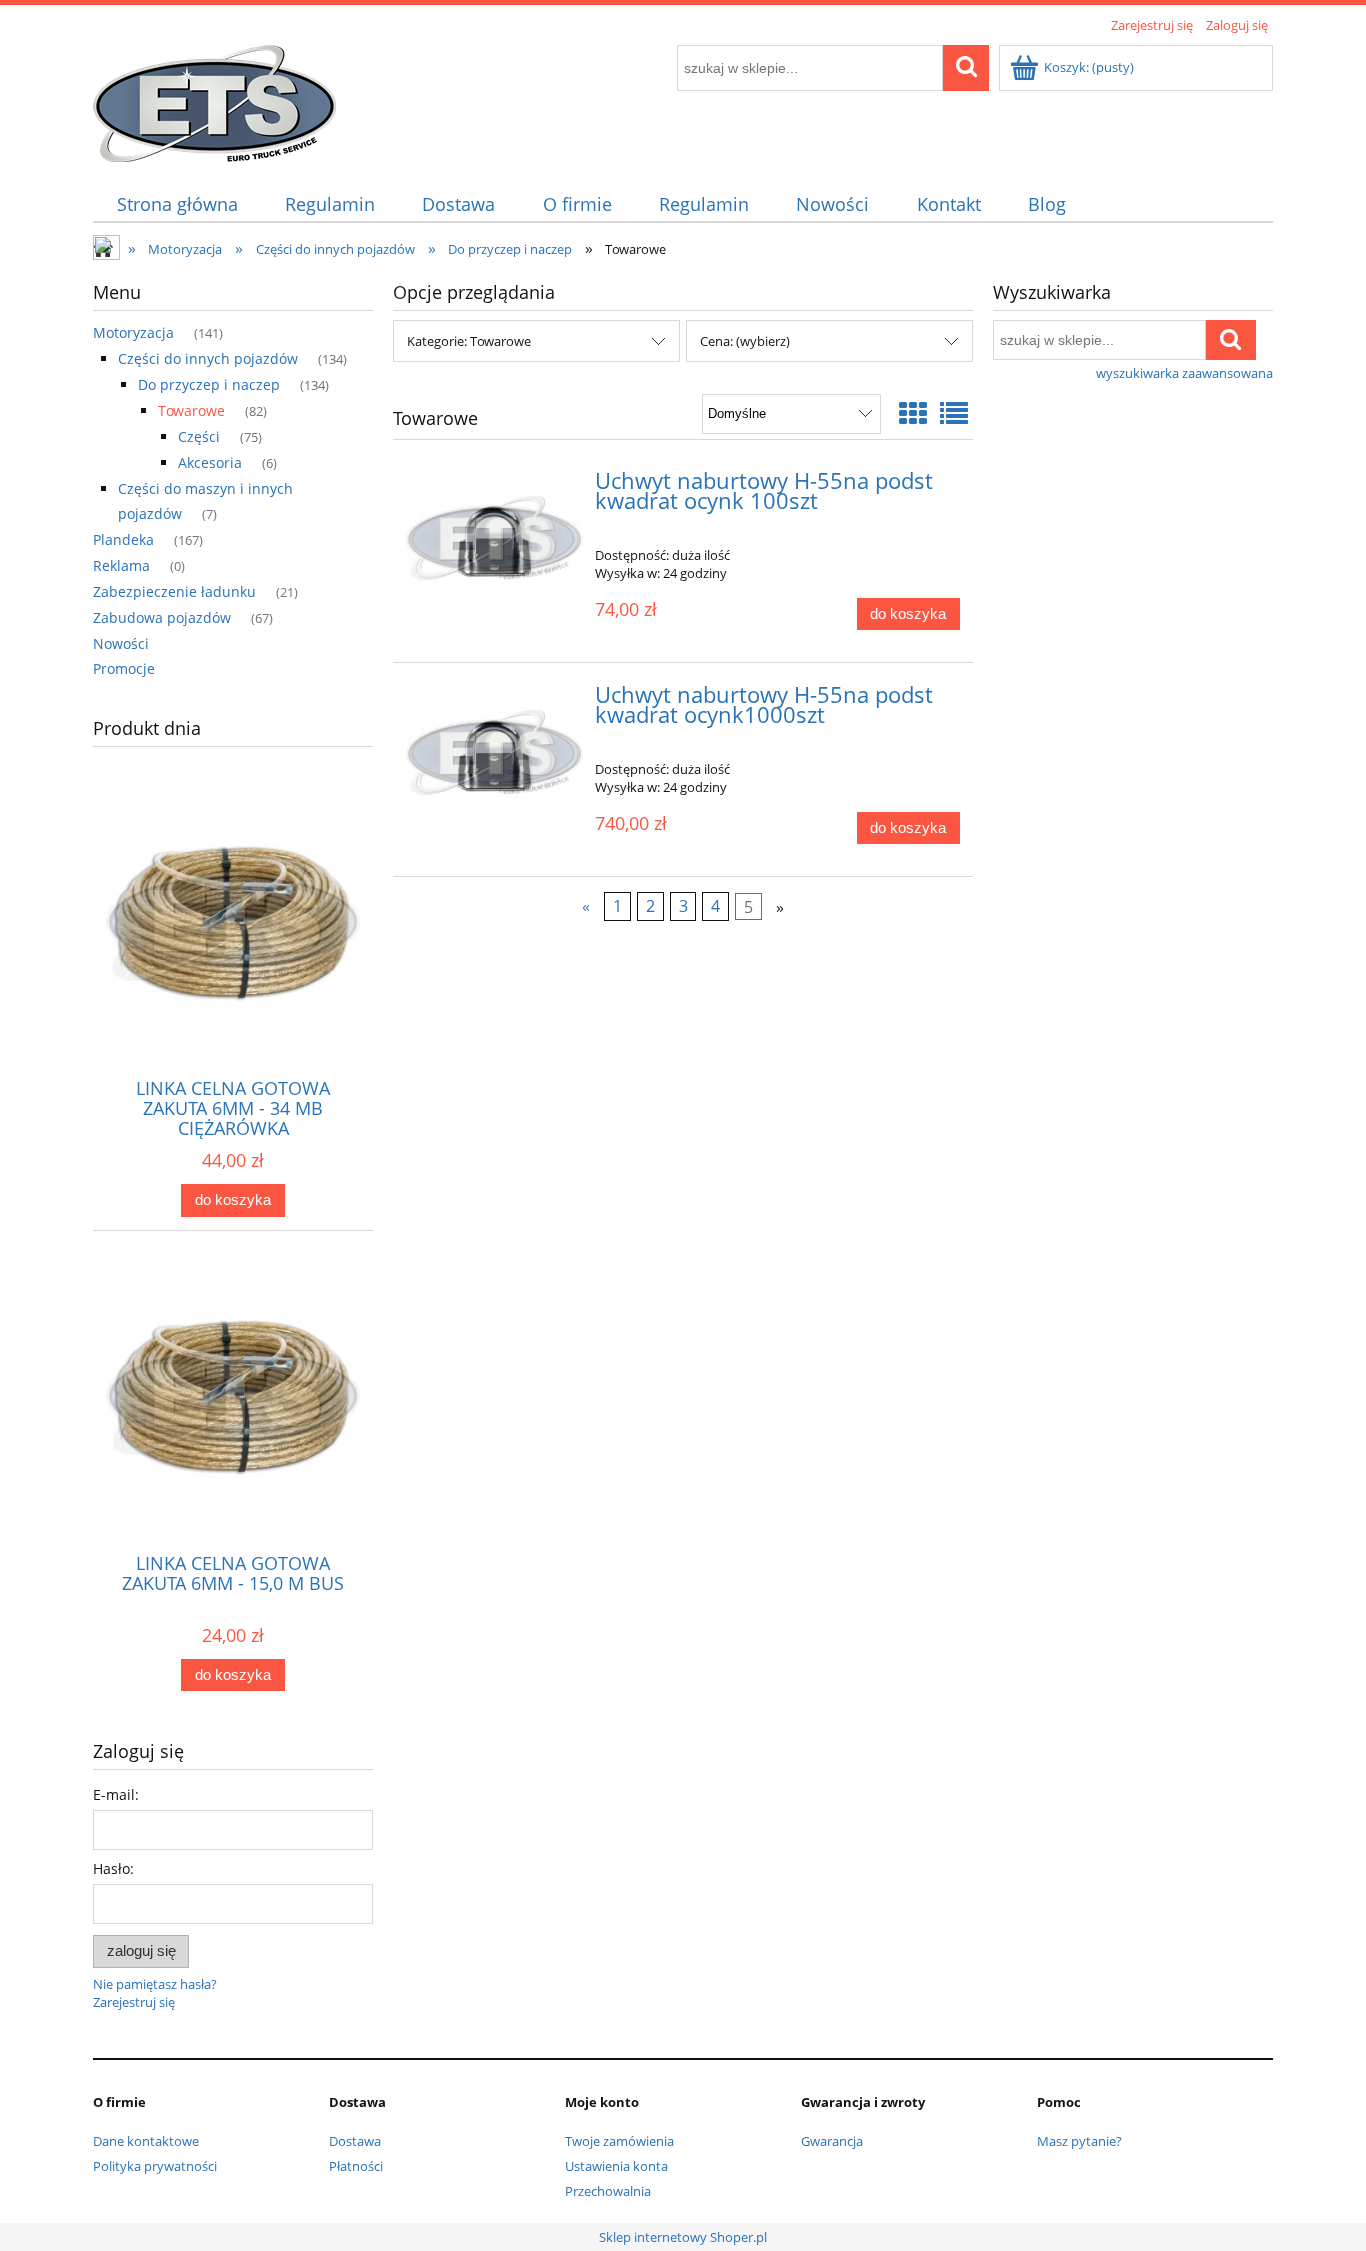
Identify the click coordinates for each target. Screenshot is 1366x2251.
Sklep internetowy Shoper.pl (683, 2237)
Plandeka (123, 539)
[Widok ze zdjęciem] (913, 413)
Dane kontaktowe (146, 2141)
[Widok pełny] (954, 413)
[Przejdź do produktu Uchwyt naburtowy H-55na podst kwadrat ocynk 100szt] (494, 538)
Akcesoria (210, 462)
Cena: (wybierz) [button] (745, 341)
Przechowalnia (608, 2191)
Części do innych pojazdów (208, 358)
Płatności (356, 2166)
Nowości (121, 643)
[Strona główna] (214, 100)
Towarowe (191, 410)
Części (199, 436)
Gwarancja (832, 2141)
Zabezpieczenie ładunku (174, 591)
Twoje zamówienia (619, 2141)
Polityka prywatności (155, 2166)
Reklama (121, 565)
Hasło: (113, 1868)
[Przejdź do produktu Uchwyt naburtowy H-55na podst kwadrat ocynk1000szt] (494, 752)
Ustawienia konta (616, 2166)
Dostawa (355, 2141)
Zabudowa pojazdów (162, 617)
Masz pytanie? (1079, 2141)
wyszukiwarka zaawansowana (1184, 373)
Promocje (124, 668)
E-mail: (116, 1794)
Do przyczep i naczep (209, 384)
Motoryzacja (133, 332)
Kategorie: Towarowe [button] (469, 341)
